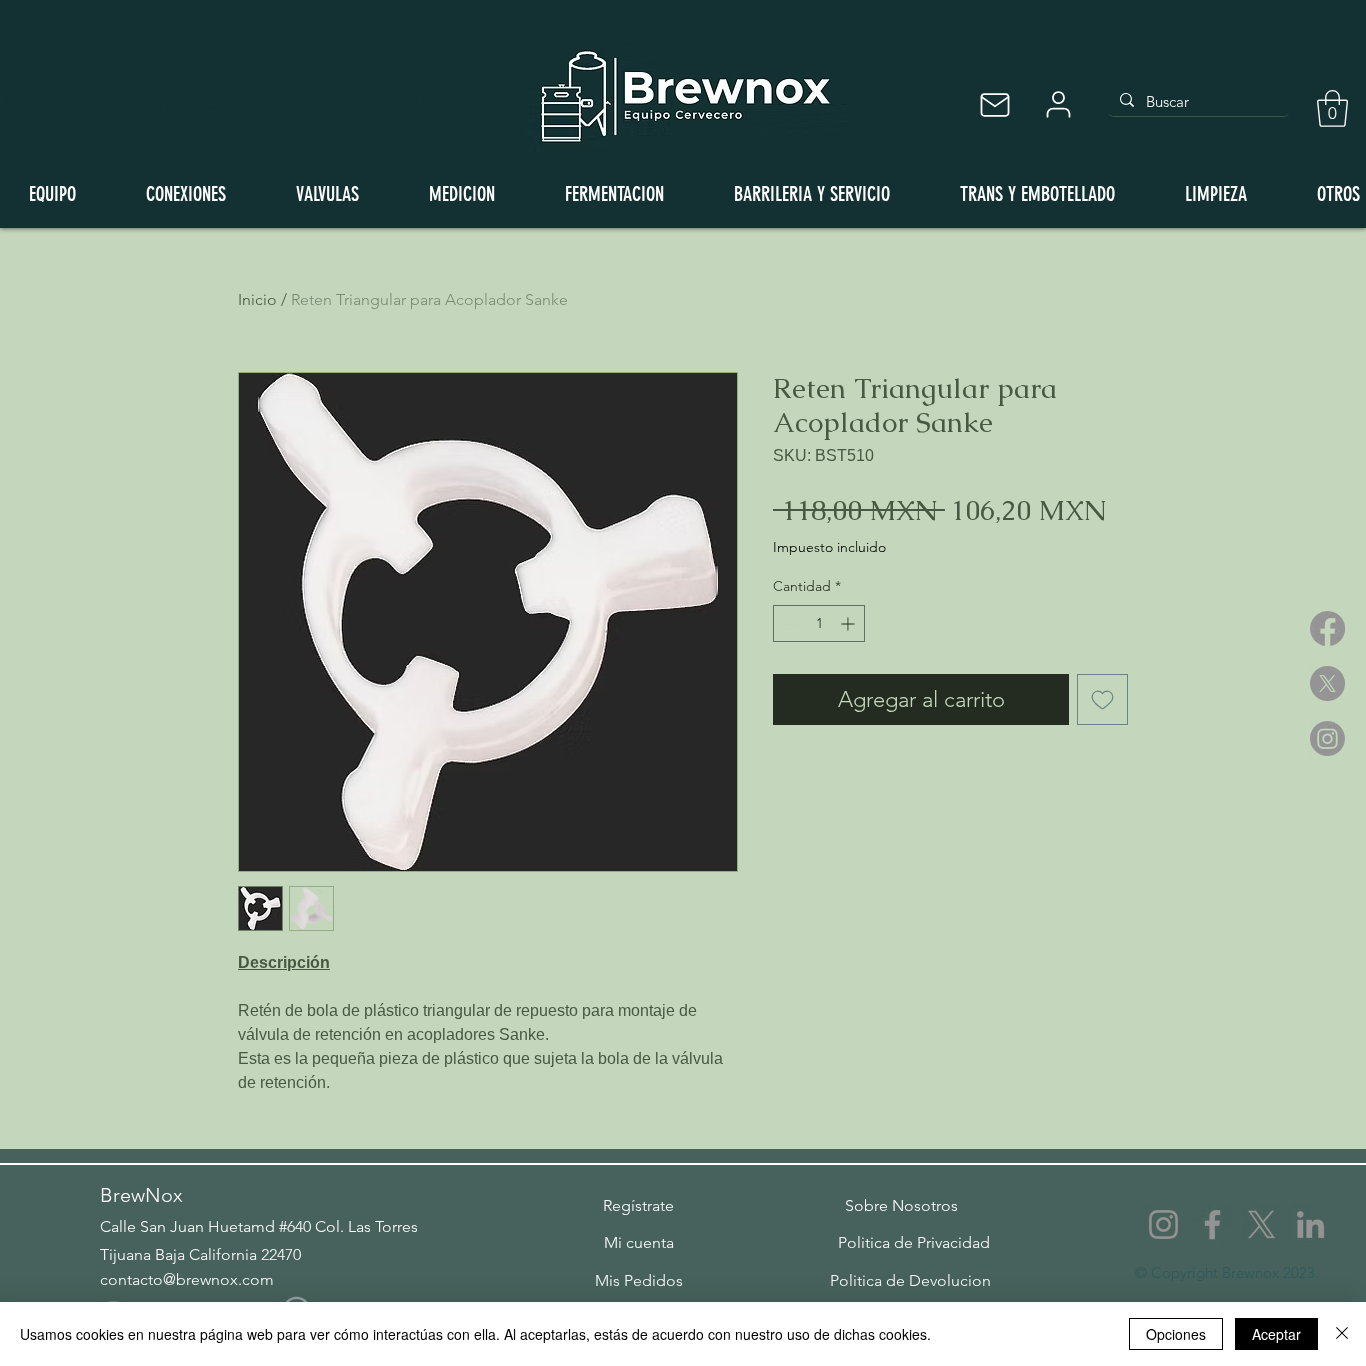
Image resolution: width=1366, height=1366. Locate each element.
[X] (1327, 683)
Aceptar (1276, 1334)
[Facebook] (1327, 628)
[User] (1058, 104)
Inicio (257, 299)
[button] (1332, 108)
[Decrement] (788, 623)
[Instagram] (1327, 738)
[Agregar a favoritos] (1102, 699)
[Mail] (994, 104)
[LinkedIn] (1310, 1224)
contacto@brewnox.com (187, 1279)
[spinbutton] (819, 623)
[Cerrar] (1342, 1334)
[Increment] (849, 623)
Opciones (1176, 1334)
